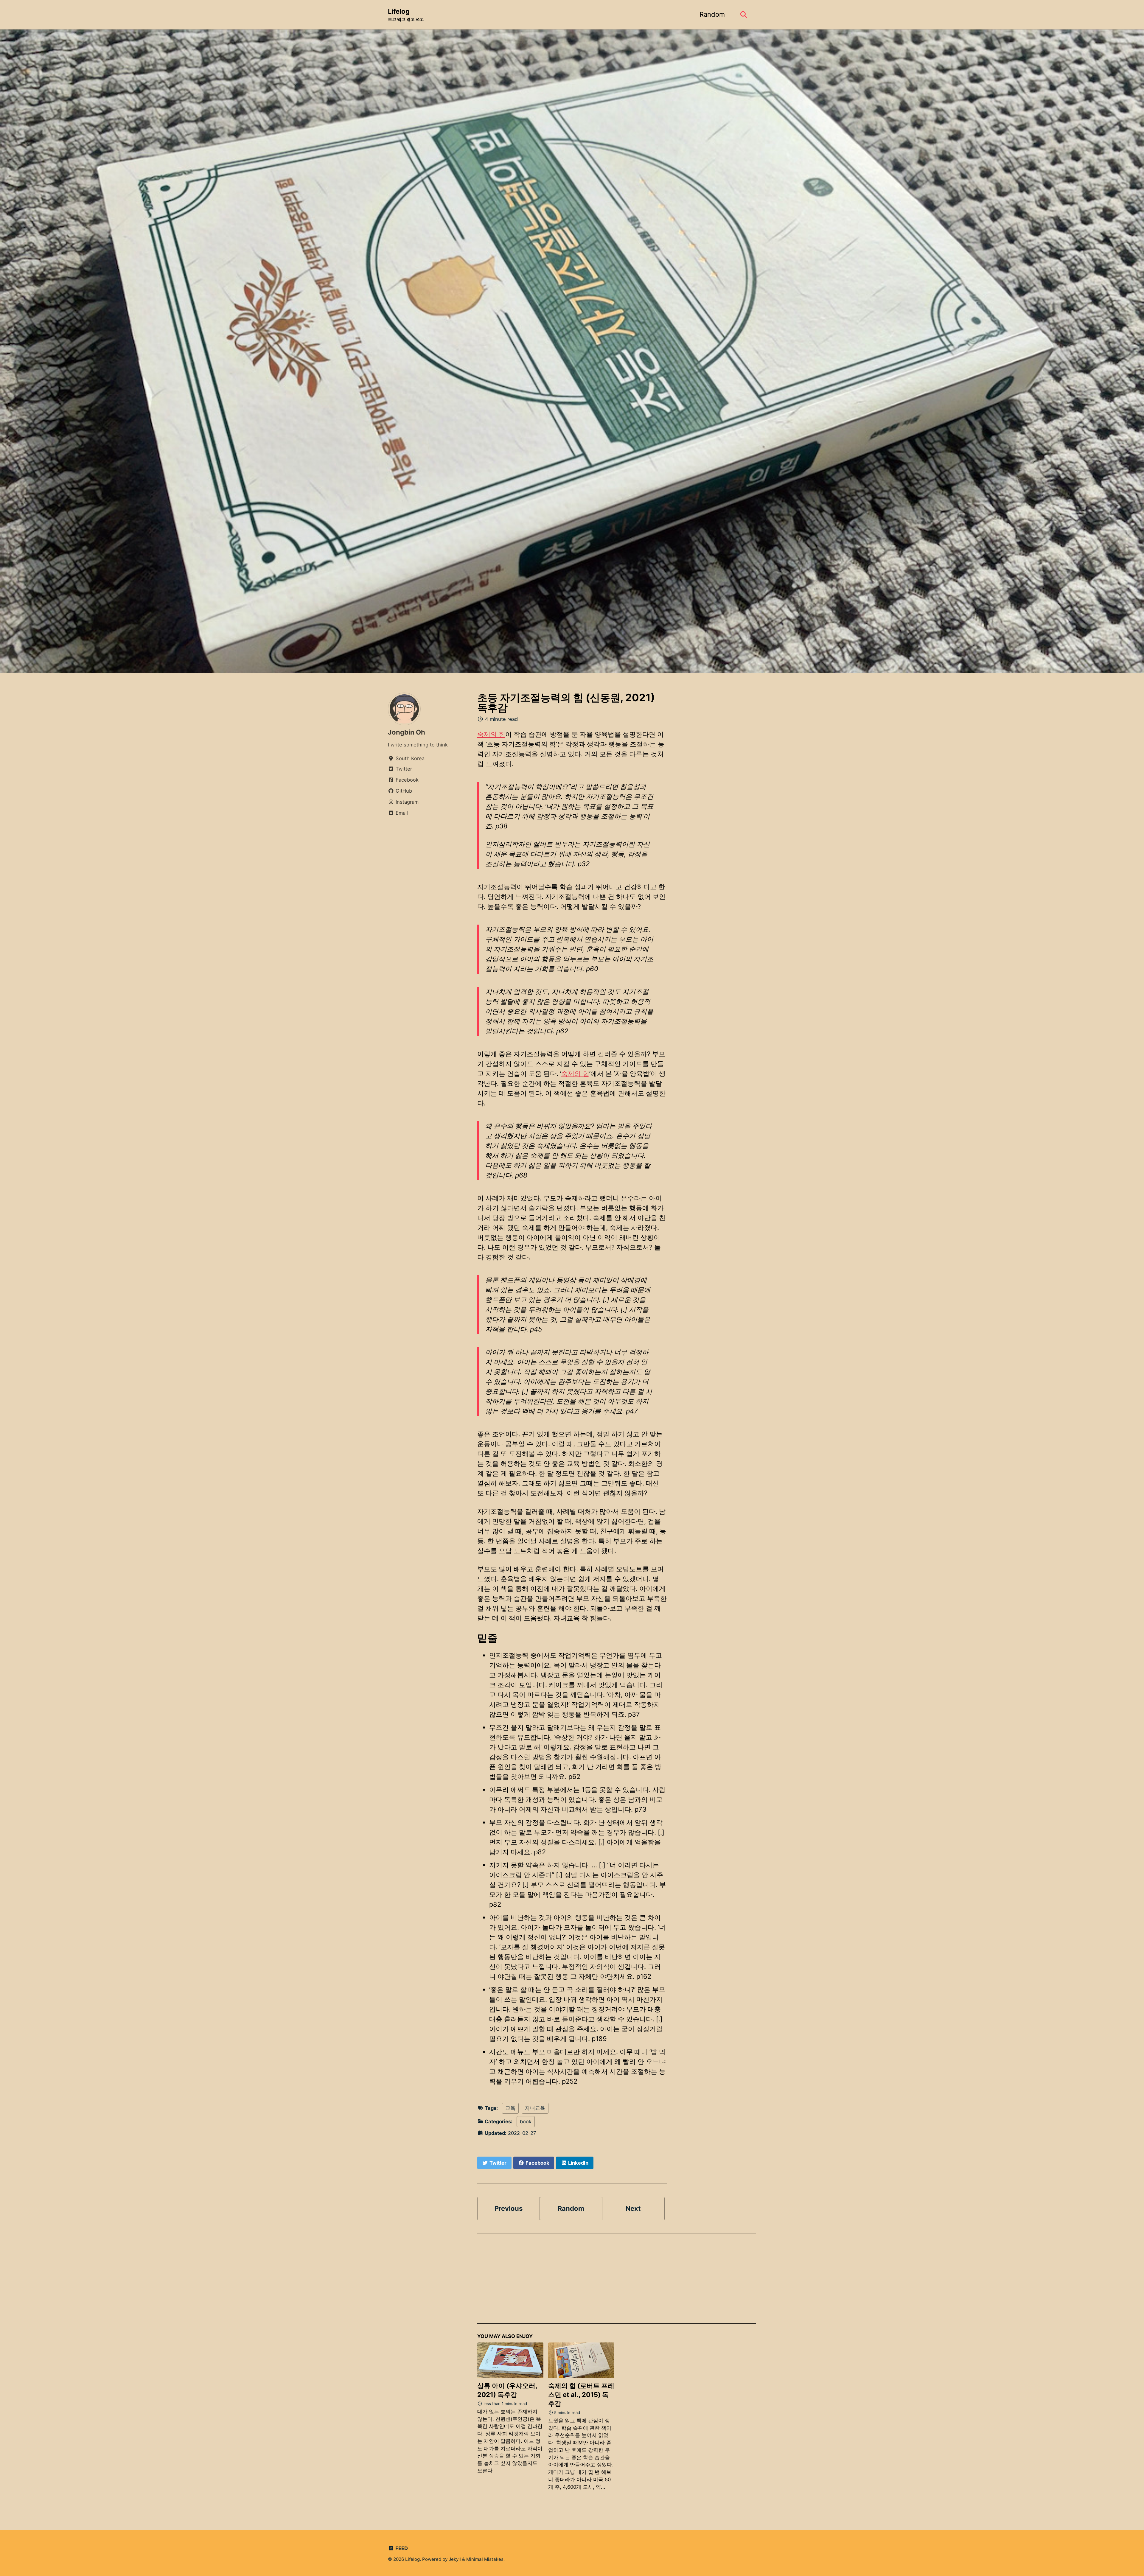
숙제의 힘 (491, 734)
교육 (510, 2108)
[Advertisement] (617, 2282)
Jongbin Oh (407, 732)
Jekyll (455, 2559)
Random (712, 14)
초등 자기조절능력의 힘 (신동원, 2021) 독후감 (566, 703)
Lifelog (406, 15)
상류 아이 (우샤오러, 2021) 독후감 (507, 2390)
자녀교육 (535, 2108)
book (526, 2121)
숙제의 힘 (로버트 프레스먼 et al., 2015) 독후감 (581, 2395)
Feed (401, 2548)
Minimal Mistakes (485, 2559)
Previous (509, 2208)
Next (633, 2208)
